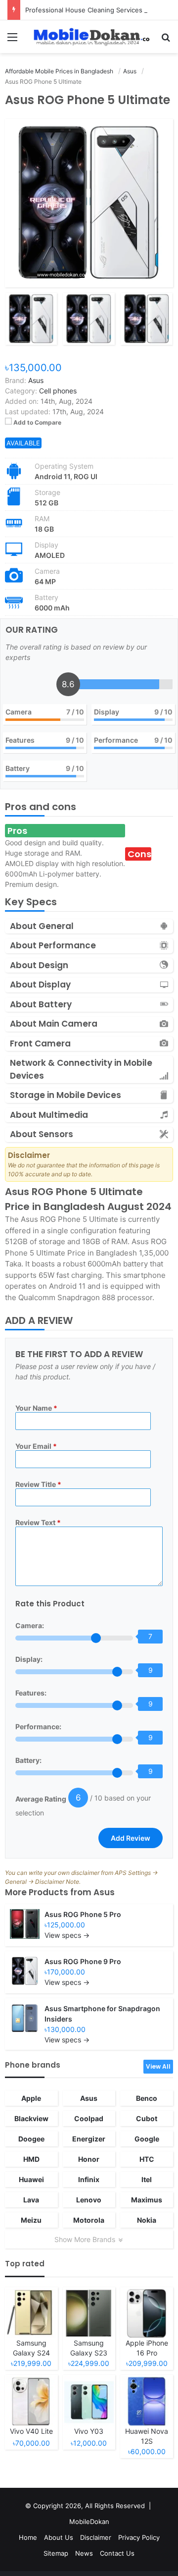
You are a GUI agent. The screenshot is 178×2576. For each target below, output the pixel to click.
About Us (59, 2537)
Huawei (31, 2179)
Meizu (31, 2220)
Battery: (28, 1760)
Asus (104, 1892)
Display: (29, 1659)
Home (28, 2537)
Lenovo (89, 2200)
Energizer (89, 2139)
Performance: (38, 1726)
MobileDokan (89, 2521)
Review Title (38, 1484)
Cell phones (58, 391)
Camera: (30, 1625)
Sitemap (56, 2553)
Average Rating (41, 1799)
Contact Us (117, 2553)
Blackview (31, 2118)
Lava (31, 2200)
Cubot (147, 2118)
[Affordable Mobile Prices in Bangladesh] (89, 37)
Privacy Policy (139, 2537)
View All (158, 2066)
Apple (31, 2098)
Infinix (89, 2179)
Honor (89, 2159)
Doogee (31, 2139)
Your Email (36, 1446)
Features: (31, 1693)
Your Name (36, 1408)
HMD (31, 2159)
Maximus (147, 2200)
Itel (147, 2179)
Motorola (89, 2220)
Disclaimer (96, 2537)
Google (147, 2139)
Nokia (147, 2220)
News (84, 2553)
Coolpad (89, 2118)
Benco (147, 2098)
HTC (147, 2159)
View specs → (67, 1935)
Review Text (38, 1522)
